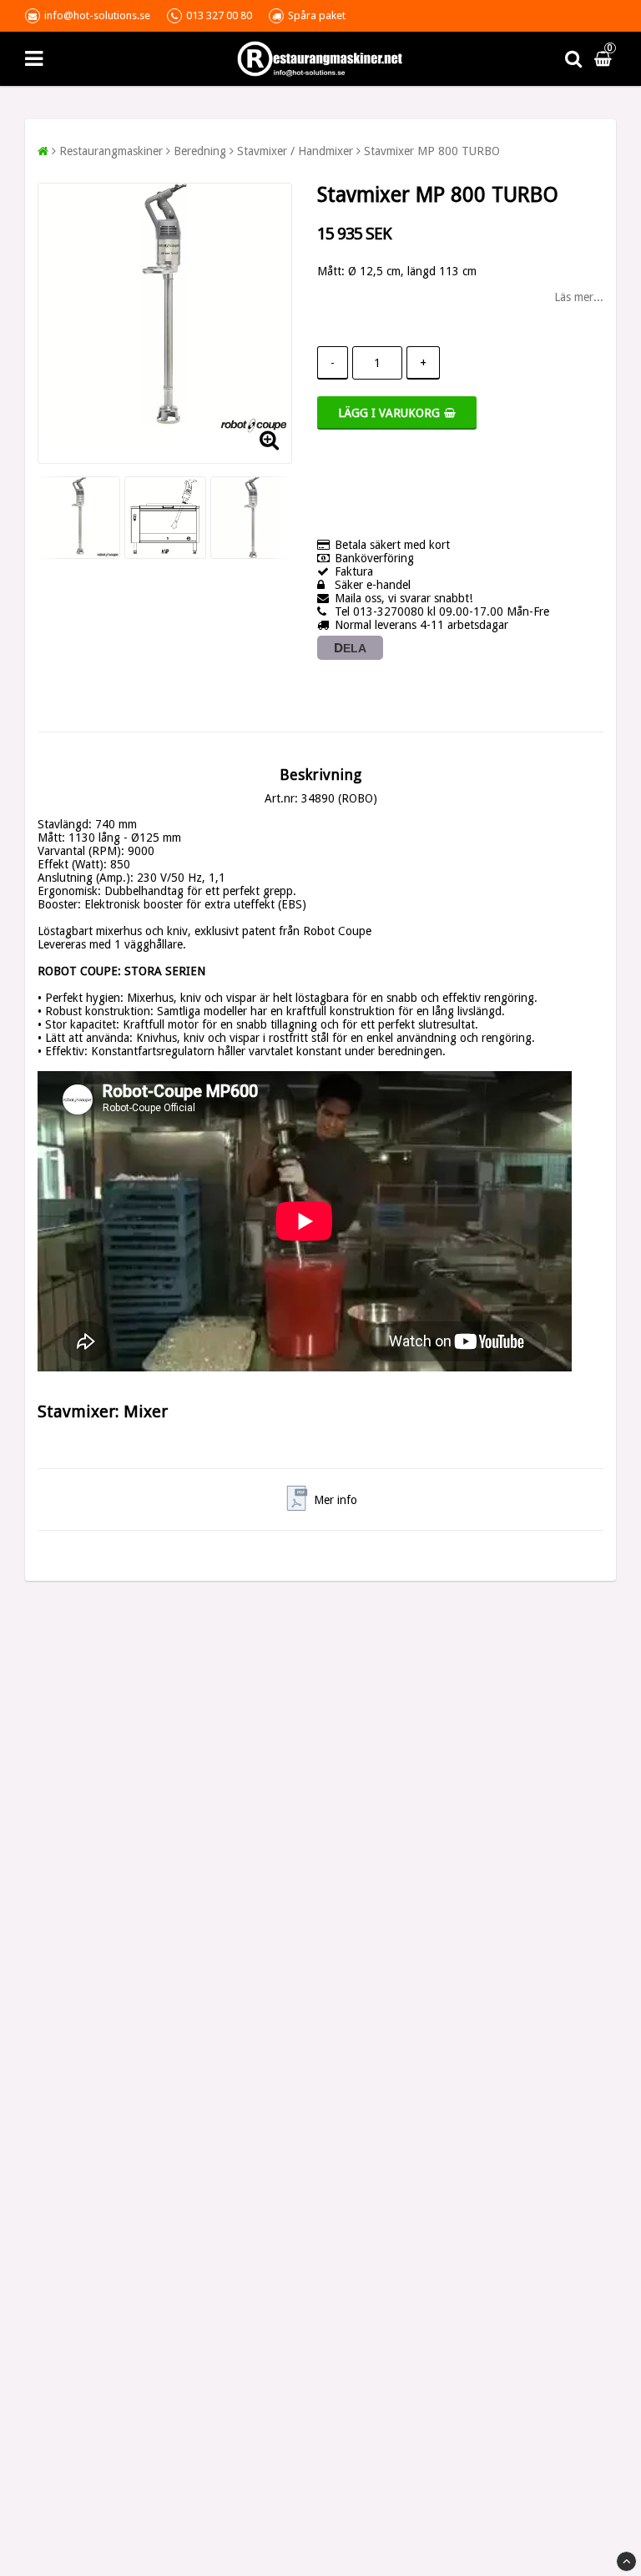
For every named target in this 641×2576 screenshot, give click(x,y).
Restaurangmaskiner (111, 151)
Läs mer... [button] (579, 297)
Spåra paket (317, 15)
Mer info (336, 1500)
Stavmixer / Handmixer (295, 151)
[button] (605, 58)
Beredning (200, 151)
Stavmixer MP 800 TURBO (432, 151)
